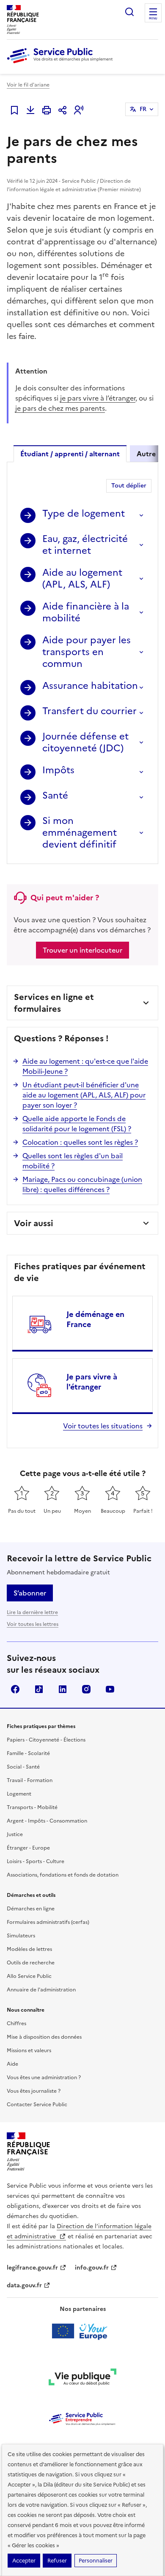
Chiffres (16, 2023)
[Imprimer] (47, 110)
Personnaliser (96, 2561)
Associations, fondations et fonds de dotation (63, 1875)
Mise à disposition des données (44, 2037)
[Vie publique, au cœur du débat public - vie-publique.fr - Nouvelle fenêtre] (82, 2378)
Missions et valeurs (29, 2051)
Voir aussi (34, 1223)
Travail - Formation (30, 1780)
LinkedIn (63, 1689)
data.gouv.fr (24, 2285)
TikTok (39, 1689)
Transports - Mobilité (32, 1807)
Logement (19, 1794)
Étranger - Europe (28, 1848)
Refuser (57, 2561)
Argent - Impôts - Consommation (47, 1821)
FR (143, 109)
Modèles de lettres (29, 1949)
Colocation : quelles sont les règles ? (80, 1142)
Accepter (24, 2561)
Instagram (86, 1689)
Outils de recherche (31, 1963)
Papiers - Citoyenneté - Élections (46, 1740)
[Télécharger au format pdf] (30, 110)
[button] (79, 110)
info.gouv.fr (92, 2268)
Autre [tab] (146, 454)
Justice (15, 1834)
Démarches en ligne (31, 1909)
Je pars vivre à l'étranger (92, 1382)
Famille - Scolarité (28, 1753)
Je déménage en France (95, 1319)
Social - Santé (23, 1767)
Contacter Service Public (37, 2105)
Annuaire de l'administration (41, 1990)
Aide (12, 2064)
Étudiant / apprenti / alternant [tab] (70, 454)
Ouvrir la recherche (129, 12)
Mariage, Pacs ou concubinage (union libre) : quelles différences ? (82, 1184)
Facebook (15, 1689)
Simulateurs (21, 1936)
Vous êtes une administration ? (44, 2078)
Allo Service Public (29, 1976)
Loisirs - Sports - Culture (36, 1861)
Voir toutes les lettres (33, 1624)
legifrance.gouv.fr (32, 2268)
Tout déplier (129, 486)
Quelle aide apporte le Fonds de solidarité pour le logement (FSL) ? (77, 1124)
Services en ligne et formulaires (54, 1003)
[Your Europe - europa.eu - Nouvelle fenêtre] (83, 2331)
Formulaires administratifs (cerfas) (48, 1922)
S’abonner (30, 1593)
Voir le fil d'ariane (28, 85)
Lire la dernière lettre (32, 1612)
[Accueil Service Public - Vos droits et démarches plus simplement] (62, 64)
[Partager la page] (63, 110)
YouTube (110, 1689)
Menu (153, 19)
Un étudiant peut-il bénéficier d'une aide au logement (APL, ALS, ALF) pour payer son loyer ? (84, 1095)
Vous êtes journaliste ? (34, 2091)
